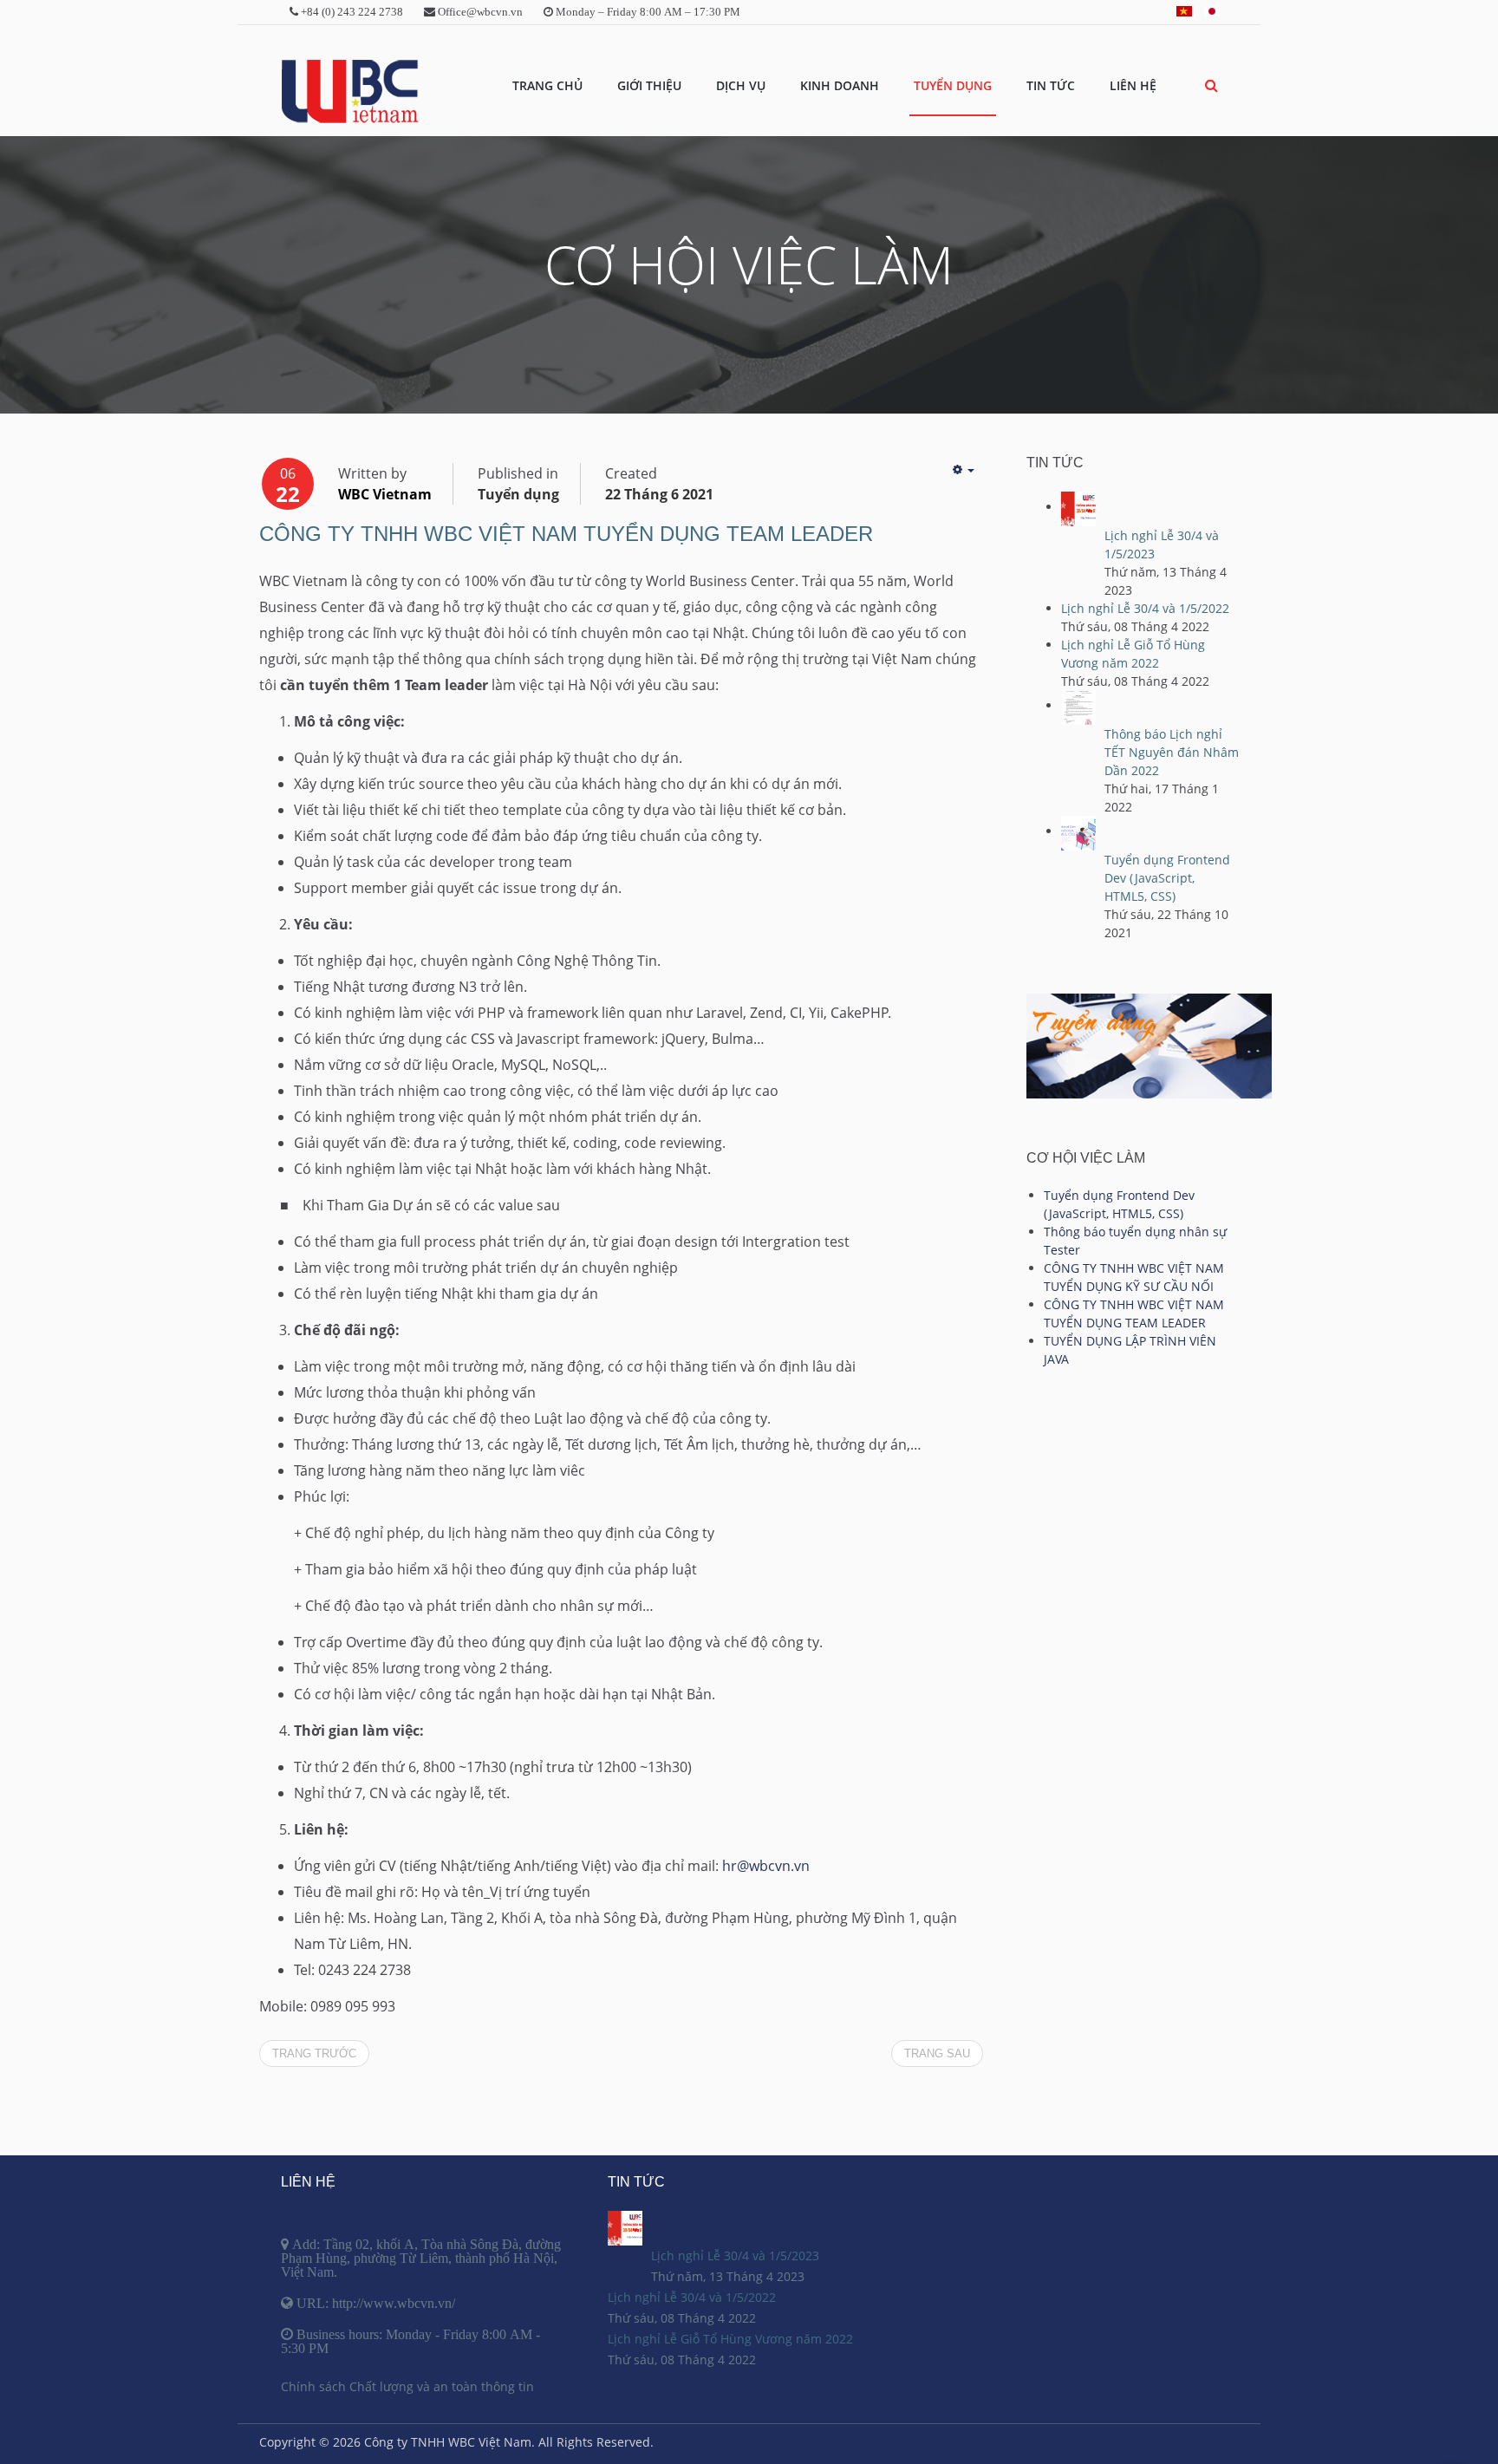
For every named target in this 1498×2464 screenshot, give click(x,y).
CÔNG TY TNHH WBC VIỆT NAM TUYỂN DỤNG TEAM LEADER (566, 534)
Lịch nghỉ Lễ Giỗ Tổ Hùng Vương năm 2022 (730, 2339)
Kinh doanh (840, 85)
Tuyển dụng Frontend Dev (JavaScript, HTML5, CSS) (1167, 878)
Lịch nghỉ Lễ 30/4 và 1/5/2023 (735, 2255)
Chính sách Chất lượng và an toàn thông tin (407, 2386)
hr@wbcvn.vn (766, 1866)
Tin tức (1051, 85)
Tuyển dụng (953, 85)
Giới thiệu (649, 85)
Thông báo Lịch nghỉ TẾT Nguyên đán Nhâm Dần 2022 (1172, 752)
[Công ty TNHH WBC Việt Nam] (349, 92)
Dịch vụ (741, 85)
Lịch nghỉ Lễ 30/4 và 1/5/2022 (1145, 608)
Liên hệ (1133, 85)
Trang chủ (547, 85)
